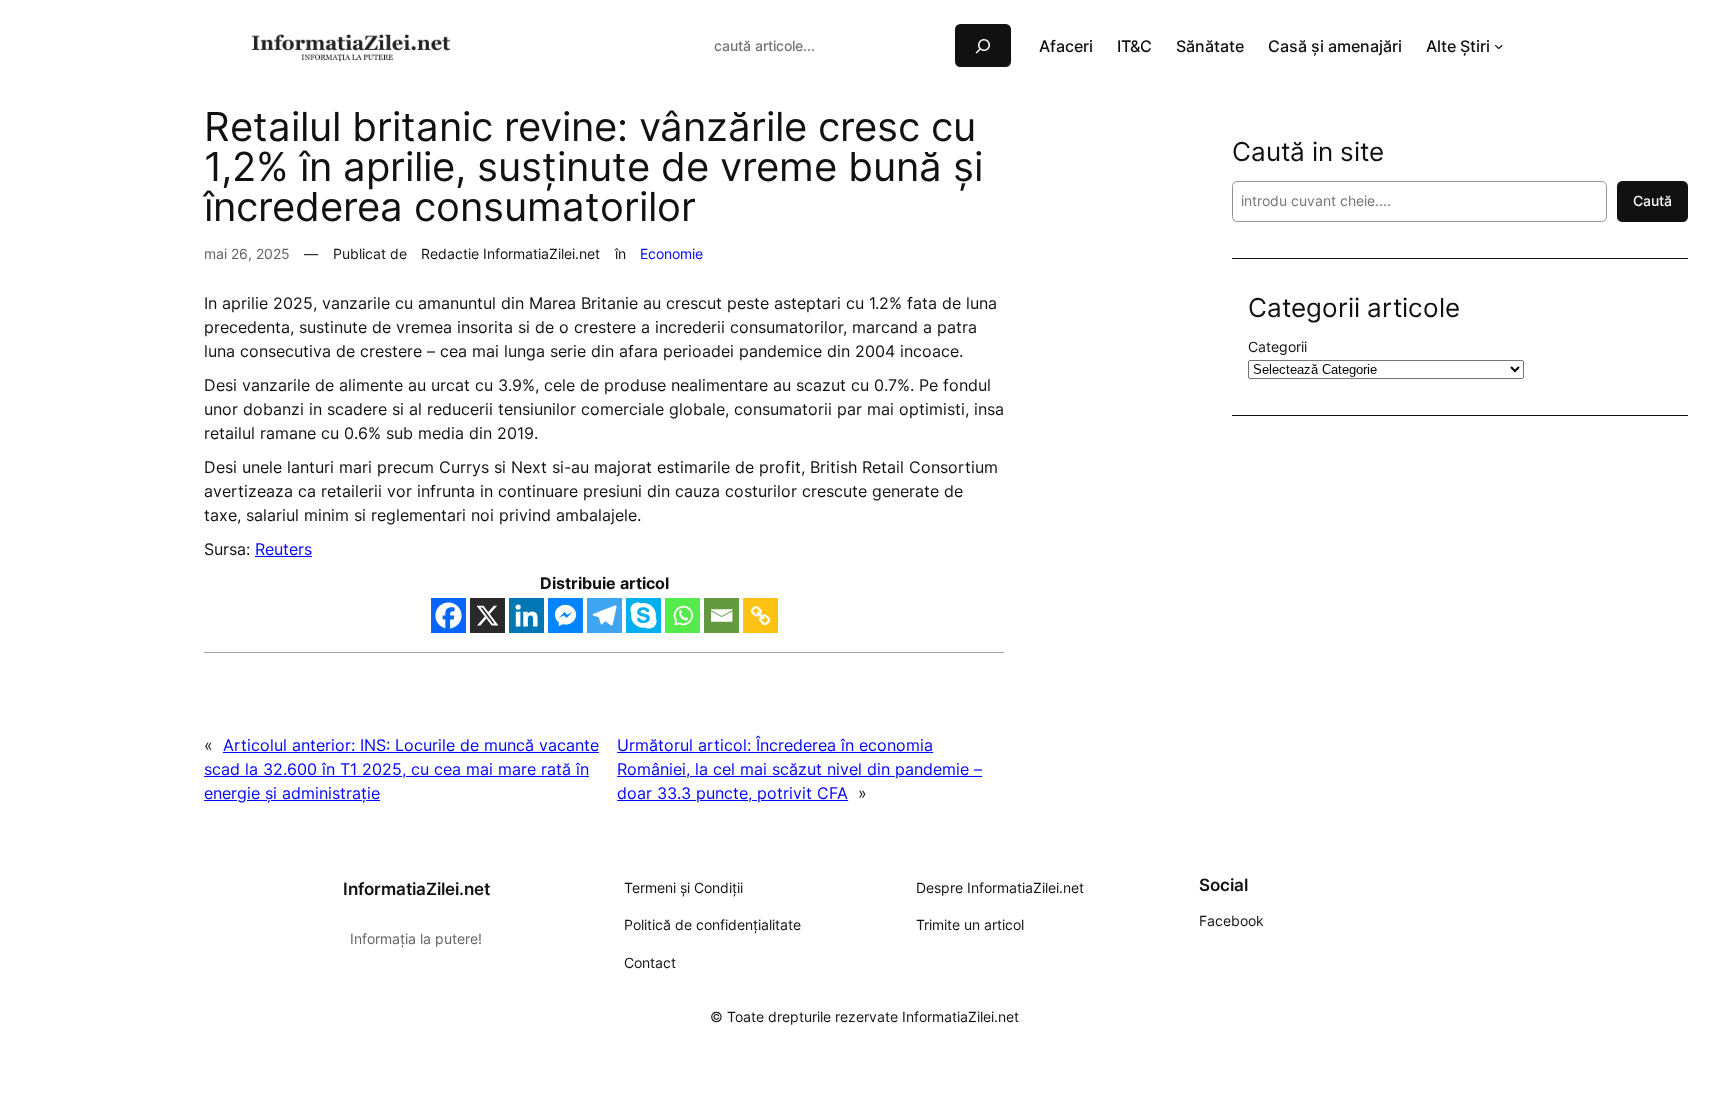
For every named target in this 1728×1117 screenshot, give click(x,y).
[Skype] (643, 615)
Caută (1652, 200)
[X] (487, 615)
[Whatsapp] (682, 615)
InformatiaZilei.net (416, 889)
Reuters (283, 549)
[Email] (721, 615)
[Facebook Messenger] (565, 615)
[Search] (983, 45)
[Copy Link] (760, 615)
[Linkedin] (526, 615)
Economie (671, 253)
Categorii (1277, 346)
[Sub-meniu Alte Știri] (1499, 46)
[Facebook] (448, 615)
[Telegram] (604, 615)
